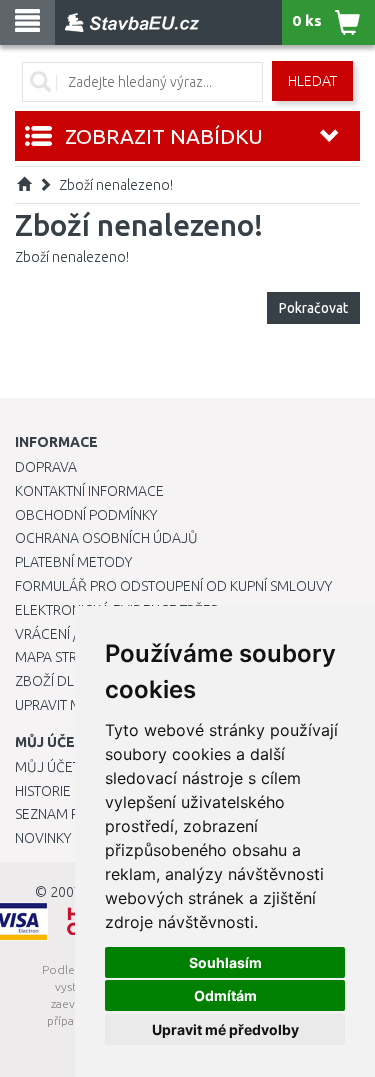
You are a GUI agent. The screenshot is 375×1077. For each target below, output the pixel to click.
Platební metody (73, 562)
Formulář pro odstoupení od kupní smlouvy (173, 586)
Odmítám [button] (225, 995)
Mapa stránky (62, 657)
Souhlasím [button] (225, 962)
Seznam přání (62, 814)
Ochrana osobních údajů (106, 538)
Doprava (46, 467)
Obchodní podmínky (86, 515)
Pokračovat (313, 308)
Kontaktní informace (89, 491)
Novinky (43, 838)
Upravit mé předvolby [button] (225, 1029)
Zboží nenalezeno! (116, 185)
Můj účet (47, 767)
